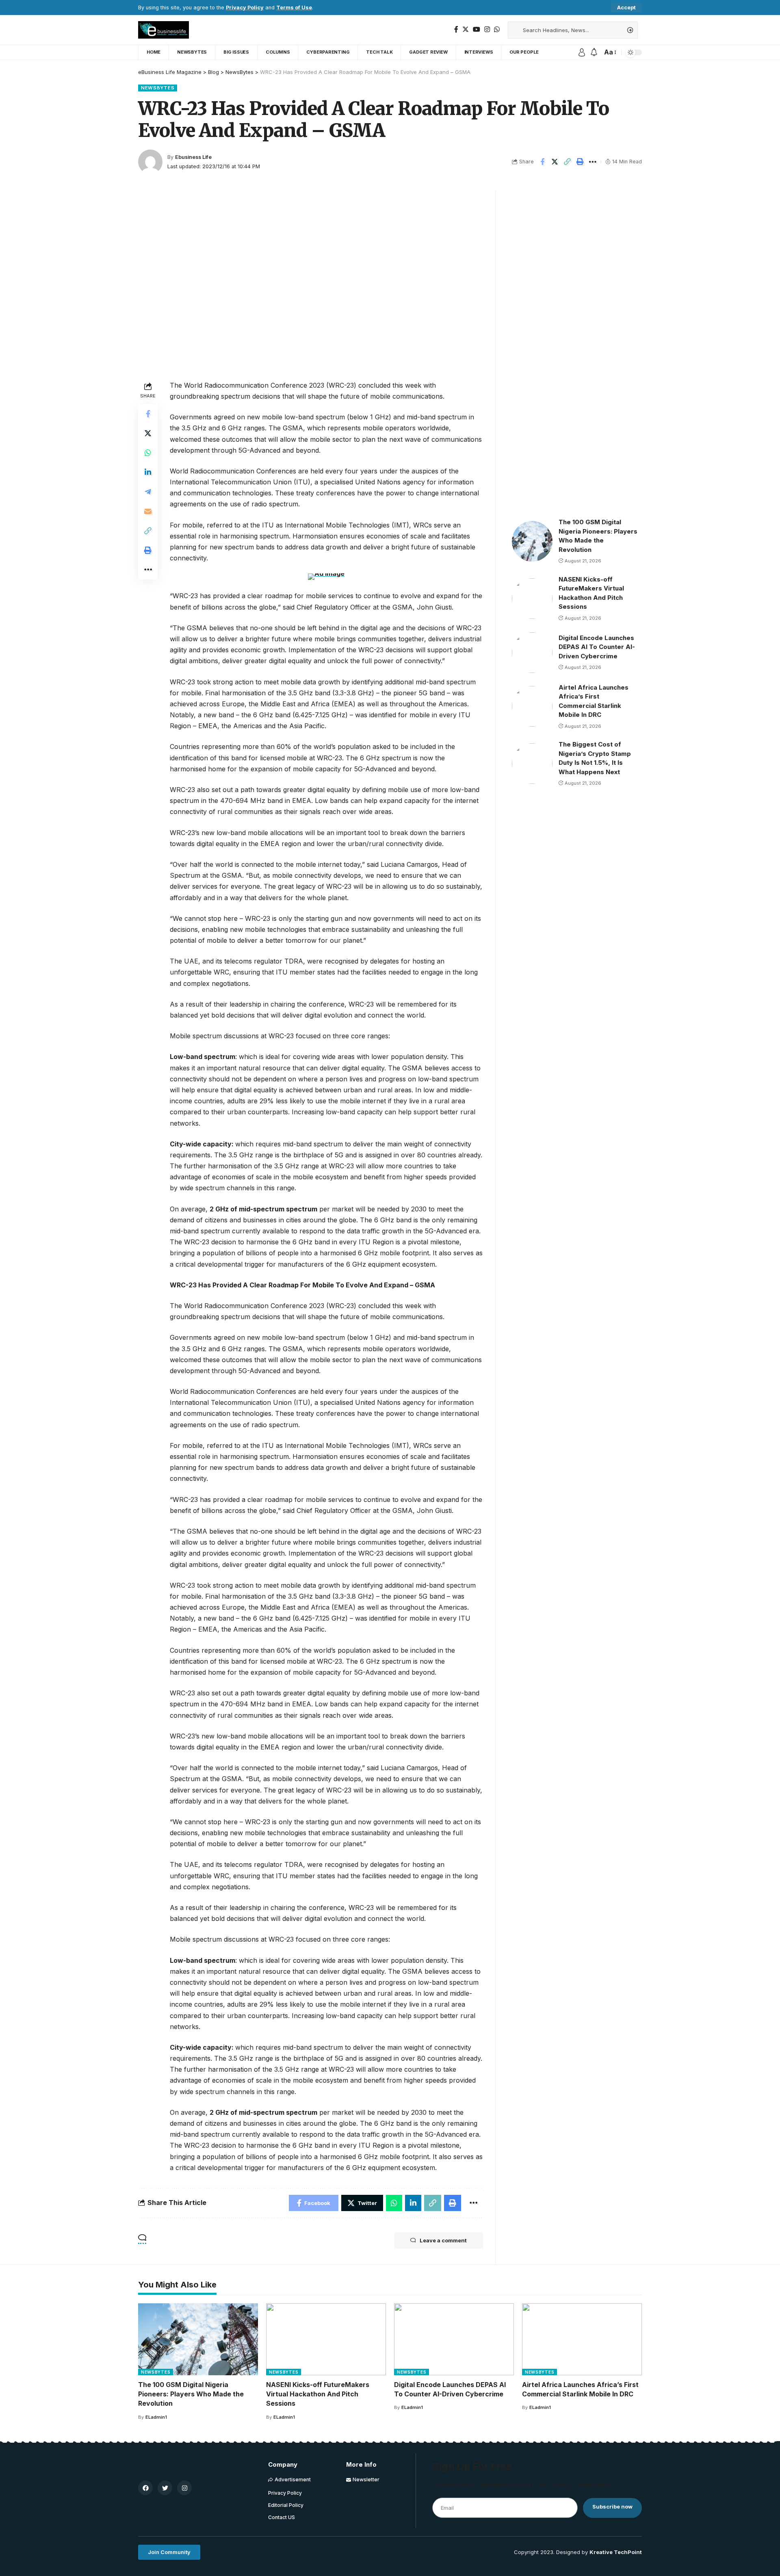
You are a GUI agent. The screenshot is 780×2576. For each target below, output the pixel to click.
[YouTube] (477, 29)
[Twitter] (466, 29)
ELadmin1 (156, 2417)
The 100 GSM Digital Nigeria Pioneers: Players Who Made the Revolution (191, 2394)
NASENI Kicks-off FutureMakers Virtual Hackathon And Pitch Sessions (318, 2394)
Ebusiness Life (193, 157)
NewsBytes (158, 88)
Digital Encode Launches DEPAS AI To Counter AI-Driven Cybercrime (597, 647)
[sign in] (582, 52)
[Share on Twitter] (555, 162)
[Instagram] (487, 29)
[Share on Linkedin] (148, 472)
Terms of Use (294, 8)
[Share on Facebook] (542, 162)
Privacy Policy (245, 8)
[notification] (594, 52)
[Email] (148, 511)
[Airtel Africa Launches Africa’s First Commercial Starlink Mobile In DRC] (532, 706)
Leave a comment (443, 2240)
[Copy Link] (568, 162)
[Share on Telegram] (148, 492)
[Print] (580, 162)
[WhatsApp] (497, 29)
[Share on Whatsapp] (148, 453)
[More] (593, 162)
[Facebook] (456, 29)
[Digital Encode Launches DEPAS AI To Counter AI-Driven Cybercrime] (532, 653)
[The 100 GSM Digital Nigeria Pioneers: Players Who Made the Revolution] (532, 541)
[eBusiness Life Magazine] (164, 30)
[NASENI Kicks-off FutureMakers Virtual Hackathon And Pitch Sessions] (532, 599)
